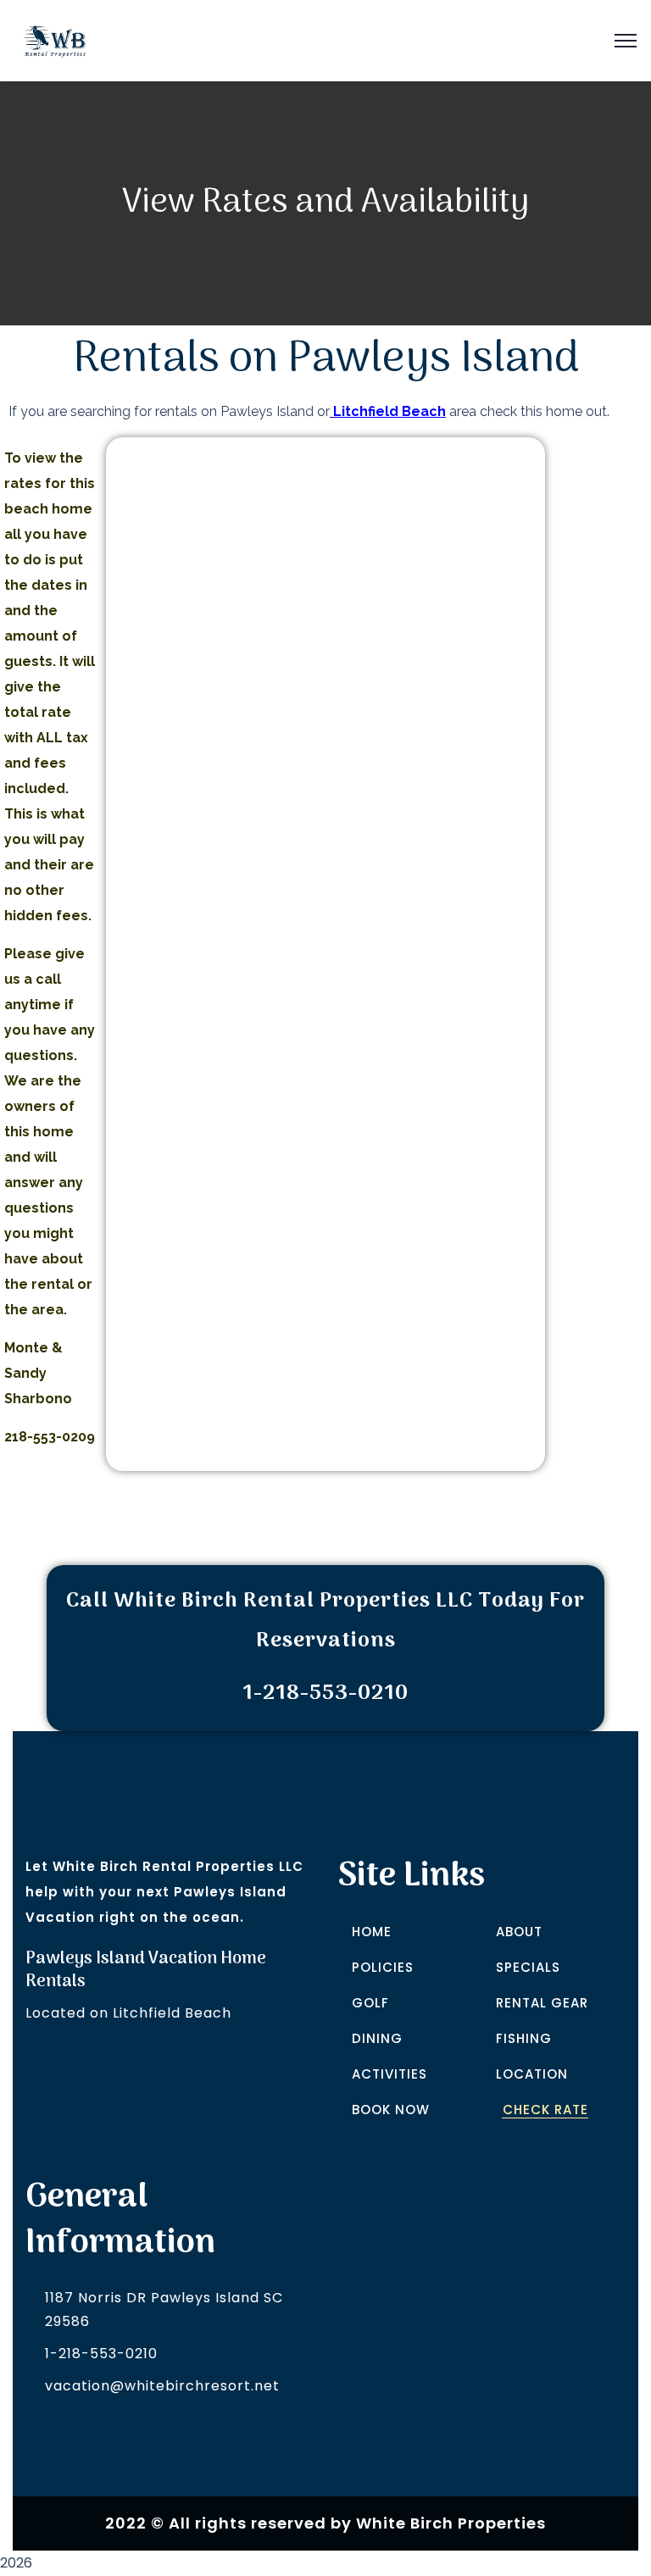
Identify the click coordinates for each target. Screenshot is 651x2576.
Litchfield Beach (388, 411)
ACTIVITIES (389, 2074)
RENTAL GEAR (542, 2003)
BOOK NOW (391, 2110)
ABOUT (519, 1932)
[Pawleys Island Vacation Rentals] (54, 39)
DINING (377, 2038)
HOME (372, 1932)
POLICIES (383, 1967)
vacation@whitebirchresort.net (162, 2386)
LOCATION (532, 2074)
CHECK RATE (545, 2110)
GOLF (370, 2003)
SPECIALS (528, 1967)
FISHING (524, 2038)
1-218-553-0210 (101, 2354)
